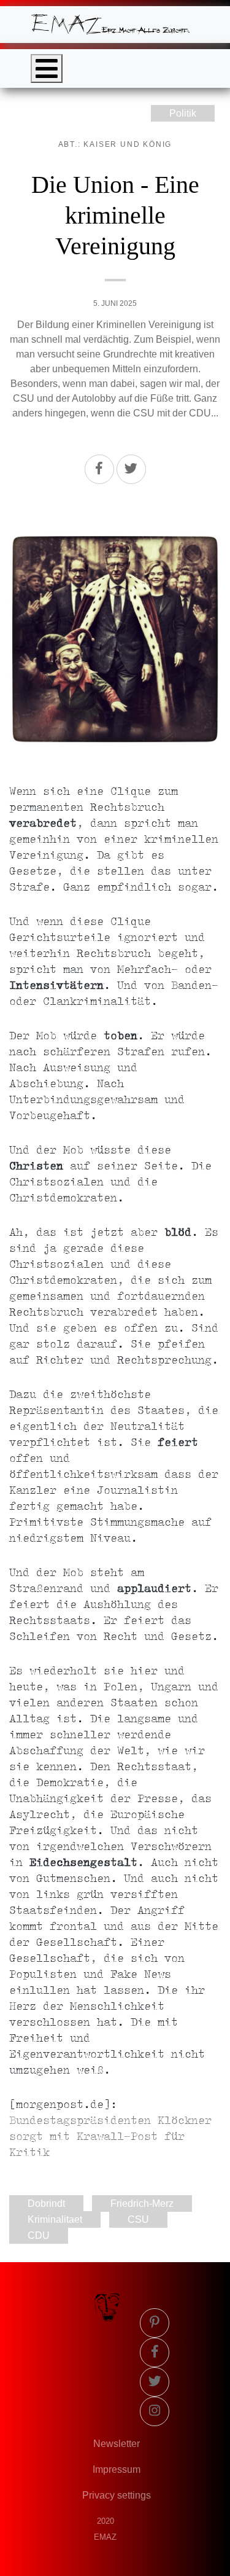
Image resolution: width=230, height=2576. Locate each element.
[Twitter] (131, 469)
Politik (183, 113)
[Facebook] (99, 469)
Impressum (117, 2469)
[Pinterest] (155, 2323)
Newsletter (117, 2444)
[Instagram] (155, 2411)
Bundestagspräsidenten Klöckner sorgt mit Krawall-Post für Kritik (110, 2137)
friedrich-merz (142, 2203)
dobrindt (46, 2203)
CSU (138, 2219)
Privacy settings (117, 2495)
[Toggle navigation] (47, 68)
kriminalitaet (55, 2219)
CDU (39, 2235)
